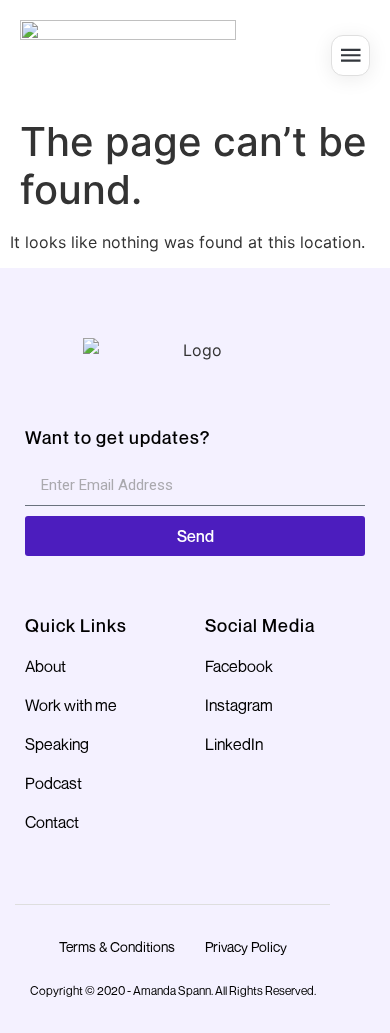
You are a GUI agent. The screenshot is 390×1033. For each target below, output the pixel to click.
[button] (350, 55)
